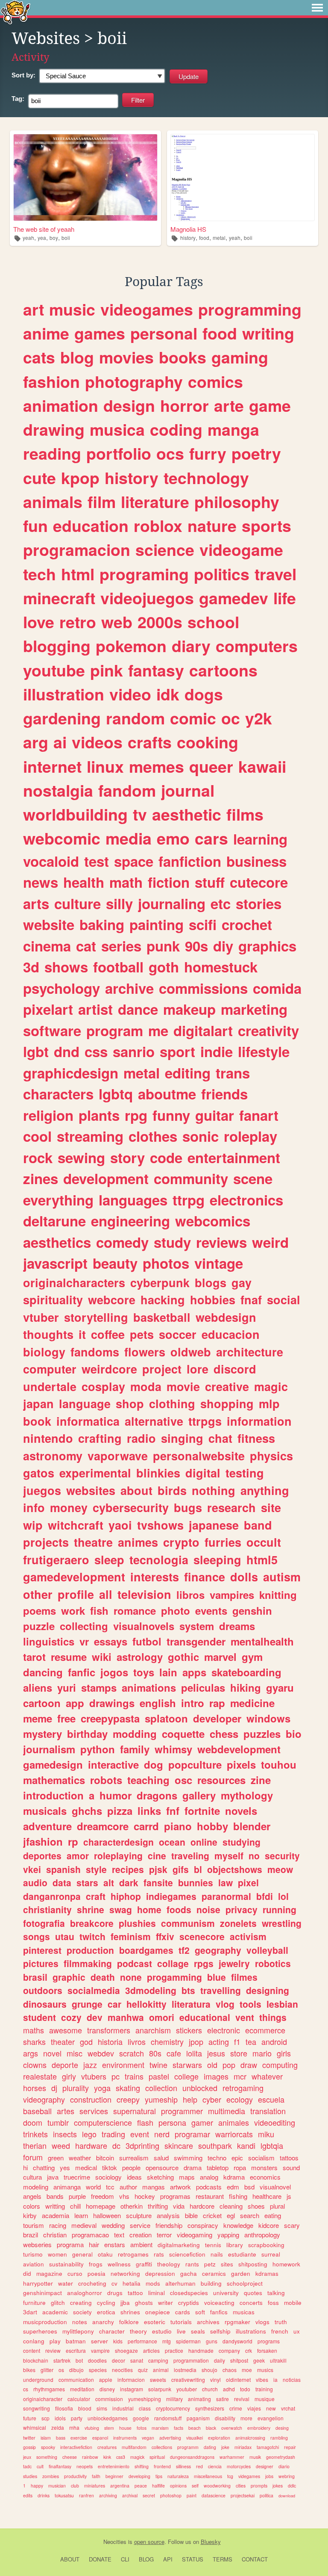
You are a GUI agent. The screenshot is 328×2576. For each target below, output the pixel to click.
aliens (38, 1687)
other (38, 1594)
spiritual (157, 2457)
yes (65, 2167)
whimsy (173, 1749)
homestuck (221, 967)
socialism (261, 2158)
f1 (237, 2041)
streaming (90, 1136)
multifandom (134, 2447)
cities (241, 2486)
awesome (66, 2030)
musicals (45, 1811)
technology (206, 478)
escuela (271, 2099)
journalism (49, 1749)
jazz (90, 2065)
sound (291, 2167)
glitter (47, 2370)
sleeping (217, 1560)
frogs (96, 2264)
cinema (47, 946)
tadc (27, 2466)
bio (294, 1734)
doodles (97, 2360)
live (181, 2331)
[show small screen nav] (317, 8)
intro (193, 1703)
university (226, 2293)
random (135, 718)
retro (78, 622)
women (57, 2254)
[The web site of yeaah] (85, 177)
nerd (162, 2134)
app (75, 1703)
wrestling (282, 1923)
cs (26, 2389)
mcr (240, 2076)
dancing (43, 1672)
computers (257, 646)
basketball (162, 1317)
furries (223, 1542)
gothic (183, 1657)
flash (145, 2122)
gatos (39, 1473)
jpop (196, 2041)
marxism (160, 2428)
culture (78, 903)
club (75, 2486)
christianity (47, 1909)
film (102, 502)
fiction (169, 882)
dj (54, 2088)
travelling (221, 1990)
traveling (190, 1855)
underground (38, 2380)
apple (106, 2380)
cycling (106, 2303)
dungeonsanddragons (192, 2457)
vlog (225, 2004)
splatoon (166, 1718)
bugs (188, 1507)
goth (164, 967)
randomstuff (168, 2418)
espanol (100, 2438)
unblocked (200, 2088)
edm (233, 2187)
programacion (77, 549)
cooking (208, 742)
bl (198, 1869)
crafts (150, 742)
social (284, 1300)
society (82, 2312)
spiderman (188, 2341)
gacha (189, 2273)
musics (265, 2370)
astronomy (53, 1456)
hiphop (126, 1896)
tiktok (110, 2167)
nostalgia (58, 790)
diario (284, 2466)
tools (250, 2004)
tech (40, 574)
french (280, 2331)
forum (33, 2157)
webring (287, 2476)
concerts (251, 2303)
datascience (214, 2495)
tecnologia (159, 1560)
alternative (154, 1421)
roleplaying (118, 1855)
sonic (201, 1136)
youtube (54, 670)
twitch (92, 1936)
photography (134, 381)
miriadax (243, 2447)
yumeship (161, 2099)
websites (91, 1490)
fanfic (82, 1672)
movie (183, 1386)
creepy (128, 2099)
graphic (69, 1977)
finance (205, 1577)
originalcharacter (43, 2399)
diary (191, 646)
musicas (244, 2312)
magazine (49, 2273)
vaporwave (118, 1456)
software (52, 1030)
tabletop (218, 2167)
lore (198, 1369)
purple (77, 2196)
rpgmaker (237, 2322)
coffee (108, 1334)
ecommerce (265, 2030)
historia (110, 2041)
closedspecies (189, 2293)
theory (138, 2331)
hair (94, 2244)
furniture (34, 2303)
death (103, 1977)
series (121, 946)
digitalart (203, 1030)
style (96, 1869)
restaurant (210, 2196)
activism (248, 1936)
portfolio (119, 453)
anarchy (103, 2322)
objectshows (235, 1869)
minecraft (59, 598)
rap (217, 1703)
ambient (141, 2244)
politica (266, 2495)
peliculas (203, 1687)
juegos (42, 1490)
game (270, 405)
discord (235, 1369)
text (119, 2235)
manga (233, 429)
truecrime (77, 2177)
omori (162, 2017)
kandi (246, 2145)
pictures (41, 1963)
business (256, 861)
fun (35, 526)
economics (265, 2177)
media (129, 838)
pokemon (131, 646)
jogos (114, 1672)
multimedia (227, 2111)
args (31, 2053)
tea (251, 2041)
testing (245, 1473)
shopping (227, 1403)
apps (194, 1672)
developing (139, 2476)
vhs (124, 2196)
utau (65, 1936)
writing (268, 333)
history (188, 238)
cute (40, 478)
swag (121, 1909)
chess (224, 1734)
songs (37, 1936)
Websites (46, 38)
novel (52, 2053)
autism (282, 1577)
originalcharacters (74, 1282)
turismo (33, 2254)
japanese (214, 1525)
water (66, 2283)
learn (81, 2215)
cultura (32, 2177)
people (131, 2167)
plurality (76, 2088)
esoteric (155, 2322)
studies (30, 2476)
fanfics (219, 2312)
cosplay (103, 1386)
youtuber (187, 2389)
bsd (249, 2187)
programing (144, 574)
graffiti (144, 2264)
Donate (100, 2559)
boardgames (146, 1950)
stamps (99, 1687)
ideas (134, 2177)
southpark (215, 2145)
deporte (65, 2065)
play (55, 2341)
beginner (114, 2476)
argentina (120, 2486)
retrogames (133, 2254)
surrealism (134, 2158)
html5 (262, 1560)
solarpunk (160, 2389)
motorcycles (239, 2466)
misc (75, 2053)
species (98, 2370)
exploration (219, 2438)
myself (229, 1855)
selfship (220, 2331)
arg (36, 742)
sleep (109, 1560)
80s (155, 2053)
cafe (174, 2053)
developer (217, 1718)
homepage (101, 2206)
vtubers (94, 2076)
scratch (132, 2053)
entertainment (234, 1157)
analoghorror (85, 2293)
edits (28, 2495)
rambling (279, 2438)
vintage (219, 1263)
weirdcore (109, 1369)
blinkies (158, 1473)
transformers (109, 2030)
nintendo (48, 1438)
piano (178, 1826)
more (246, 2418)
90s (196, 946)
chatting (44, 2167)
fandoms (95, 1352)
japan (38, 1403)
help (190, 2099)
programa (70, 2244)
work (73, 1610)
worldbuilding (75, 814)
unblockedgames (108, 2418)
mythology (247, 1795)
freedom (102, 2196)
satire (223, 2399)
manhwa (126, 2017)
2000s (160, 622)
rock (38, 1157)
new (271, 2408)
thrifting (158, 2206)
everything (58, 1200)
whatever (267, 2076)
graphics (267, 946)
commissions (203, 988)
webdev (101, 2053)
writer (165, 2303)
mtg (167, 2341)
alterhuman (180, 2283)
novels (241, 1811)
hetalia (132, 2283)
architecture (250, 1352)
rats (159, 2254)
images (216, 2076)
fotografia (44, 1923)
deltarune (54, 1221)
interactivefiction (76, 2447)
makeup (189, 1009)
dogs (204, 694)
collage (173, 1963)
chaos (230, 2370)
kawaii (262, 766)
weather (80, 2158)
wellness (119, 2264)
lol (283, 1896)
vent (245, 2017)
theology (169, 2264)
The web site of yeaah (44, 229)
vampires (232, 1595)
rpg (136, 1115)
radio (141, 1438)
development (106, 1178)
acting (219, 2041)
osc (183, 1780)
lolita (194, 2053)
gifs (181, 1869)
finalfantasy (60, 2466)
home (149, 1909)
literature (155, 502)
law (225, 1882)
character (112, 2331)
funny (171, 1115)
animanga (67, 2187)
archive (129, 988)
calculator (79, 2399)
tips (159, 2476)
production (90, 1950)
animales (234, 2122)
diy (223, 946)
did (27, 2273)
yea (42, 238)
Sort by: (23, 75)
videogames (147, 309)
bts (188, 1990)
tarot (34, 1657)
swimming (188, 2158)
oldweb (191, 1352)
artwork (180, 2187)
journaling (172, 903)
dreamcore (103, 1826)
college (186, 2076)
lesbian (282, 2004)
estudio (162, 2331)
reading (52, 453)
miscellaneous (208, 2476)
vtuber (41, 1317)
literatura (191, 2004)
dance (138, 1009)
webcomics (213, 1221)
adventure (47, 1826)
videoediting (275, 2122)
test (97, 861)
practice (174, 2350)
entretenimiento (114, 2466)
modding (135, 1734)
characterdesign (119, 1842)
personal (164, 333)
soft (200, 2312)
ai (60, 742)
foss (273, 2303)
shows (66, 967)
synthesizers (210, 2408)
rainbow (90, 2457)
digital (203, 1473)
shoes (256, 2206)
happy (37, 2486)
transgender (196, 1641)
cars (211, 838)
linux (105, 766)
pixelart (48, 1009)
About (70, 2559)
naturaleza (178, 2476)
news (41, 882)
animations (149, 1687)
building (211, 2283)
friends (224, 1094)
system (197, 1626)
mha (74, 2427)
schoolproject (245, 2283)
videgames (249, 2476)
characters (58, 1094)
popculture (195, 1764)
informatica (88, 1421)
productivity (75, 2476)
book (37, 1421)
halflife (158, 2486)
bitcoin (105, 2158)
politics (222, 574)
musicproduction (45, 2322)
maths (34, 2030)
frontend (162, 2466)
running (280, 1909)
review (53, 2350)
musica (117, 429)
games (100, 333)
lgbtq (116, 1094)
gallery (199, 1795)
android (274, 2041)
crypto (181, 1542)
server (100, 2341)
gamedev (234, 598)
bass (61, 2438)
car (114, 2004)
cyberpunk (160, 1282)
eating (273, 2215)
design (129, 405)
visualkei (195, 2438)
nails (217, 2254)
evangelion (271, 2418)
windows (268, 1718)
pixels (241, 1764)
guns (212, 2341)
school (213, 622)
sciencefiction (187, 2254)
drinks (44, 2495)
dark (129, 1882)
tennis (213, 2245)
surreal (271, 2254)
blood (85, 2408)
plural (277, 2206)
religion (48, 1115)
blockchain (36, 2360)
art (34, 309)
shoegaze (126, 2350)
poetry (256, 453)
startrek (62, 2360)
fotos (142, 2428)
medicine (252, 1703)
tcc (110, 2187)
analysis (168, 2215)
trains (134, 2076)
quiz (143, 2370)
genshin (252, 1610)
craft (96, 1896)
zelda (58, 2427)
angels (32, 2196)
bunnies (196, 1882)
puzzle (39, 1626)
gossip (29, 2447)
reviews (221, 1242)
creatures (107, 2447)
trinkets (35, 2134)
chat (220, 1438)
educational (205, 2017)
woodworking (217, 2486)
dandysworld (237, 2341)
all (106, 1594)
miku (266, 2134)
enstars (115, 2244)
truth (281, 2322)
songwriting (37, 2408)
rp (73, 1841)
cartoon (42, 1703)
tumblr (58, 2122)
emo (173, 838)
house (125, 2428)
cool (37, 1136)
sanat (137, 2360)
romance (135, 1610)
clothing (172, 1403)
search (250, 2215)
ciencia (215, 2466)
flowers (145, 1352)
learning (260, 839)
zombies (51, 2476)
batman (76, 2341)
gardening (62, 718)
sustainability (66, 2264)
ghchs (87, 1811)
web (117, 622)
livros (137, 2041)
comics (215, 381)
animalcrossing (250, 2438)
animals (53, 502)
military (174, 2399)
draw (249, 2065)
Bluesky (211, 2542)
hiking (246, 1687)
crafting (100, 1438)
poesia (97, 2273)
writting (55, 2206)
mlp (269, 1403)
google (141, 2418)
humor (116, 1795)
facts (179, 2428)
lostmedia (185, 2370)
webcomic (62, 838)
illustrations (251, 2331)
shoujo (209, 2370)
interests (155, 1577)
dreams (237, 1626)
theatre (93, 1542)
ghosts (144, 2303)
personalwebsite (199, 1456)
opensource (162, 2167)
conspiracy (203, 2225)
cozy (71, 2017)
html (78, 574)
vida (179, 2206)
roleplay (250, 1136)
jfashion (43, 1841)
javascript (55, 1263)
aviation (34, 2264)
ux (297, 2331)
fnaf (251, 1300)
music (72, 309)
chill (75, 2206)
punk (163, 946)
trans (233, 1073)
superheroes (40, 2331)
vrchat (288, 2408)
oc (231, 718)
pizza (120, 1811)
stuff (210, 882)
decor (119, 2360)
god (86, 2041)
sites (227, 2264)
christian (55, 2235)
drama (193, 2167)
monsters (264, 2167)
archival (130, 2495)
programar (192, 2134)
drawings (112, 1703)
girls (284, 2053)
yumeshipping (145, 2399)
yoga (102, 2088)
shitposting (253, 2264)
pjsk (158, 1869)
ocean (172, 1842)
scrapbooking (266, 2245)
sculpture (139, 2215)
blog (77, 357)
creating (81, 2303)
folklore (129, 2322)
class (145, 2408)
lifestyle (264, 1051)
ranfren (86, 2495)
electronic (224, 2030)
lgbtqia (272, 2145)
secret (149, 2495)
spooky (48, 2447)
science (165, 549)
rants (192, 2264)
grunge (87, 2004)
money (69, 1507)
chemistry (167, 2041)
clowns (35, 2065)
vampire (100, 2350)
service (140, 2225)
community (191, 1178)
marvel (220, 1657)
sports (266, 526)
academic (55, 2312)
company (229, 2350)
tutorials (181, 2322)
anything (265, 1490)
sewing (81, 1157)
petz (210, 2264)
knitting (278, 1595)
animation (61, 405)
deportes (42, 1855)
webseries (37, 2244)
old (212, 2065)
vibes (262, 2380)
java (53, 2177)
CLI (125, 2559)
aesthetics (57, 1242)
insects (65, 2134)
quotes (253, 2293)
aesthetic (187, 814)
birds (172, 1490)
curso (75, 2273)
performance (142, 2341)
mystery (42, 1734)
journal (188, 790)
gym (252, 1657)
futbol (147, 1641)
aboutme (167, 1094)
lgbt (36, 1051)
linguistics (49, 1641)
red (199, 2466)
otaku (105, 2254)
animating (199, 2399)
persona (172, 2122)
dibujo (76, 2370)
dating (210, 2447)
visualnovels (144, 1626)
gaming (240, 357)
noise (208, 1909)
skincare (179, 2145)
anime (46, 333)
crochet (247, 924)
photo (176, 1610)
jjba (125, 2303)
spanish (63, 1869)
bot (79, 2360)
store (239, 2053)
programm (188, 2447)
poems (40, 1610)
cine (157, 1855)
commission (109, 2399)
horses (35, 2088)
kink (107, 2457)
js (289, 2196)
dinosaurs (45, 2004)
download (287, 2496)
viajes (254, 2408)
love (39, 622)
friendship (169, 2225)
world (93, 2187)
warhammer (232, 2457)
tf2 (184, 1950)
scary (292, 2225)
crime (236, 2408)
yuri (67, 1687)
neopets (85, 2466)
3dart (30, 2312)
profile (76, 1594)
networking (125, 2273)
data (62, 1882)
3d (31, 967)
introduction (53, 1795)
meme (38, 1718)
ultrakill (278, 2360)
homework (286, 2264)
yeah (28, 238)
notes (80, 2322)
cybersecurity (131, 1507)
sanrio (134, 1051)
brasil (35, 1977)
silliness (183, 2466)
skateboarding (246, 1672)
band (258, 1525)
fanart (259, 1115)
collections (162, 2447)
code (166, 1157)
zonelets (238, 1923)
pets (142, 1334)
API (168, 2559)
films (245, 814)
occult (264, 1542)
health (84, 882)
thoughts (48, 1334)
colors (32, 2206)
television (144, 1594)
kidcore (269, 2225)
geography (218, 1950)
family (135, 1749)
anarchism (153, 2030)
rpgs (204, 1963)
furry (208, 453)
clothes (153, 1136)
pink (107, 670)
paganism (198, 2418)
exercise (79, 2438)
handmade (201, 2350)
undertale (50, 1386)
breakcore (92, 1923)
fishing (238, 2196)
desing (282, 2428)
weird (270, 1242)
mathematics (54, 1780)
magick (137, 2457)
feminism (131, 1936)
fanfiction (190, 861)
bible (191, 2215)
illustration (64, 694)
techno (217, 2158)
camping (158, 2360)
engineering (130, 1221)
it (82, 1334)
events (211, 1610)
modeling (36, 2187)
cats (39, 357)
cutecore (259, 882)
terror (164, 2235)
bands (55, 2196)
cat (86, 946)
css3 (121, 2457)
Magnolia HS (188, 229)
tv (140, 814)
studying (242, 1842)
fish (99, 1610)
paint (192, 2495)
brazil (31, 2235)
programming (250, 309)
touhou (279, 1764)
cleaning (231, 2206)
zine (261, 1780)
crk (249, 2350)
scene (253, 1178)
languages (133, 1200)
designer (265, 2466)
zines (41, 1178)
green (56, 2158)
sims (102, 2408)
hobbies (213, 1300)
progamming (174, 1977)
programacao (90, 2235)
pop (229, 2065)
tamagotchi (268, 2447)
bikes (29, 2370)
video (130, 694)
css (96, 1051)
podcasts (209, 2187)
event (140, 2134)
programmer (182, 2111)
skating (128, 2088)
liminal (157, 2293)
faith (96, 2476)
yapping (228, 2235)
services (94, 2111)
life (285, 598)
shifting (142, 2466)
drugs (115, 2293)
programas (175, 2196)
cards (183, 2312)
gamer (202, 2122)
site (271, 1507)
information (259, 1421)
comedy (122, 1242)
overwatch (232, 2428)
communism (188, 1923)
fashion (51, 381)
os (61, 2370)
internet (52, 766)
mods (153, 2283)
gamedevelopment (74, 1577)
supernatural (135, 2111)
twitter (29, 2438)
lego (89, 2134)
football (118, 967)
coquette (183, 1734)
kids (118, 2341)
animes (138, 1542)
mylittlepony (78, 2331)
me (158, 1030)
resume (69, 1657)
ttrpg (189, 1200)
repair (290, 2447)
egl (231, 2215)
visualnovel (275, 2187)
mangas (154, 2187)
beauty (115, 1263)
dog (154, 1764)
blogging (57, 646)
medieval (84, 2225)
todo (245, 2389)
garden (241, 2273)
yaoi (120, 1525)
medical (86, 2167)
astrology (140, 1657)
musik (255, 2457)
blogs (211, 1282)
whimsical (35, 2427)
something (47, 2457)
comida (277, 988)
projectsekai (243, 2495)
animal (161, 2370)
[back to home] (16, 12)
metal (219, 238)
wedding (113, 2225)
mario (262, 2053)
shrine (91, 1909)
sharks (34, 2041)
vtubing (92, 2428)
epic (237, 2158)
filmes (244, 1977)
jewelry (234, 1963)
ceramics (214, 2273)
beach (195, 2428)
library (235, 2245)
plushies (137, 1923)
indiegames (171, 1896)
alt (109, 1882)
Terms (223, 2559)
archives (208, 2322)
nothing (214, 1490)
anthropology (262, 2235)
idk (168, 694)
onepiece (158, 2312)
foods (179, 1909)
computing (280, 2065)
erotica (106, 2312)
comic (193, 718)
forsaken (267, 2350)
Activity (31, 57)
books (183, 357)
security (282, 1855)
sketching (160, 2177)
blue (217, 1977)
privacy (242, 1909)
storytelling (96, 1317)
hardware (91, 2145)
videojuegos (147, 598)
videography (44, 2099)
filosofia (64, 2408)
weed (61, 2145)
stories (259, 903)
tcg (230, 2476)
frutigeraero (56, 1560)
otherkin (132, 2206)
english (158, 1703)
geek (259, 2360)
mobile (293, 2303)
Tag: (18, 99)
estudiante (242, 2254)
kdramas (267, 2273)
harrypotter (38, 2283)
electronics (246, 1200)
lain (168, 1672)
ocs (170, 453)
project (162, 1369)
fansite (158, 1882)
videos (97, 742)
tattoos (289, 2158)
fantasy (156, 670)
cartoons (223, 670)
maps (187, 2177)
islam (46, 2438)
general (82, 2254)
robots (106, 1780)
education (91, 526)
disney (107, 2389)
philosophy (237, 502)
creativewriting (188, 2380)
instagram (132, 2389)
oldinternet (238, 2380)
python (98, 1749)
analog (209, 2177)
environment (123, 2065)
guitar (215, 1115)
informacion (131, 2380)
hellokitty (146, 2004)
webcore (112, 1300)
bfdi (265, 1896)
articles (151, 2350)
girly (69, 2076)
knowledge (238, 2225)
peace (141, 2486)
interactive (113, 1764)
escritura (76, 2350)
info (34, 1507)
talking (276, 2293)
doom (33, 2122)
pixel (248, 1882)
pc (116, 2076)
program (115, 1030)
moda (146, 1386)
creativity (268, 1030)
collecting (84, 1626)
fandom (127, 790)
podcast (135, 1963)
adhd (229, 2389)
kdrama (234, 2177)
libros (190, 1595)
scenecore (202, 1936)
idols (60, 2418)
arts (36, 903)
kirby (30, 2215)
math (126, 882)
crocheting (92, 2283)
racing (58, 2225)
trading (113, 2134)
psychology (61, 988)
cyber (212, 2099)
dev (95, 2017)
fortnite (202, 1811)
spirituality (53, 1300)
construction (91, 2099)
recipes (128, 1869)
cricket (212, 2215)
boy (54, 238)
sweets (158, 2380)
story (127, 1157)
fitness (256, 1438)
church (210, 2389)
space (134, 861)
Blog (146, 2559)
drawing (54, 429)
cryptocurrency (173, 2408)
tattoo (135, 2293)
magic (271, 1386)
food (204, 238)
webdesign (226, 1317)
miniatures (95, 2486)
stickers (189, 2030)
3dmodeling (151, 1990)
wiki (102, 1657)
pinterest (42, 1950)
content (32, 2350)
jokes (278, 2486)
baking (102, 924)
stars (87, 1882)
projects (46, 1542)
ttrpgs (205, 1421)
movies (126, 357)
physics (271, 1456)
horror (184, 405)
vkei (32, 1869)
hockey (145, 2196)
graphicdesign (71, 1073)
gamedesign (53, 1764)
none (131, 1977)
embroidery (259, 2428)
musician (57, 2486)
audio (35, 1882)
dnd (67, 1051)
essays (111, 1641)
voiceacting (219, 2303)
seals (198, 2331)
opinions (178, 2486)
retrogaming (243, 2088)
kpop (80, 478)
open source (149, 2542)
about (136, 1490)
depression (160, 2273)
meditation (82, 2389)
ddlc (292, 2486)
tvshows (160, 1525)
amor (78, 1855)
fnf (173, 1811)
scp (45, 2418)
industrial (123, 2408)
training (264, 2389)
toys (144, 1672)
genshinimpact (42, 2293)
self (195, 2486)
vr (84, 1641)
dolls (244, 1577)
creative (227, 1386)
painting (157, 924)
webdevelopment (239, 1749)
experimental (95, 1473)
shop (130, 1403)
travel (275, 574)
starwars (187, 2065)
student (40, 2017)
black (211, 2428)
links (149, 1811)
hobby (212, 1826)
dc (116, 2145)
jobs (269, 2476)
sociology (108, 2177)
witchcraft (76, 1525)
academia (56, 2215)
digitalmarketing (179, 2245)
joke (225, 2447)
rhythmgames (49, 2389)
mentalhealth (262, 1641)
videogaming (195, 2235)
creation (141, 2235)
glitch (58, 2303)
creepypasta (110, 1718)
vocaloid (51, 861)
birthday (87, 1734)
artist (95, 1009)
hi (25, 2167)
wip (33, 1525)
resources (221, 1780)
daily (220, 2360)
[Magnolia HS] (243, 177)
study (172, 1242)
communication (76, 2380)
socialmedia (94, 1990)
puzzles (262, 1734)
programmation (191, 2360)
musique (265, 2399)
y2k (259, 718)
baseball (37, 2111)
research (231, 1507)
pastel (159, 2076)
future (30, 2418)
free (66, 1718)
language (85, 1403)
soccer (178, 1334)
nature (212, 526)
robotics (273, 1963)
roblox (158, 526)
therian (35, 2145)
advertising (170, 2438)
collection (161, 2088)
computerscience (103, 2122)
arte (229, 405)
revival (242, 2399)
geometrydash (281, 2457)
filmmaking (88, 1963)
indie (217, 1051)
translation (268, 2111)
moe (247, 2370)
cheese (70, 2457)
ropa (240, 2167)
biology (44, 1352)
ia (275, 2380)
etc (221, 903)
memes (157, 766)
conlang (34, 2341)
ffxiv (165, 1936)
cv (114, 2283)
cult (40, 2466)
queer (211, 766)
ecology (240, 2099)
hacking (163, 1300)
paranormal (226, 1896)
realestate (40, 2076)
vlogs (262, 2322)
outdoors (43, 1990)
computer (50, 1369)
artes (66, 2111)
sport (177, 1051)
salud (161, 2158)
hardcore (202, 2206)
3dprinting (142, 2145)
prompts (259, 2486)
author (128, 2187)
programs (269, 2341)
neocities (122, 2370)
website (49, 924)
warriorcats (234, 2134)
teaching (148, 1780)
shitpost (239, 2360)
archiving (108, 2495)
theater (63, 2041)
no (254, 1855)
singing (182, 1438)
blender (252, 1826)
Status (193, 2559)
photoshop (171, 2495)
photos (166, 1263)
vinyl (215, 2380)
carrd (146, 1826)
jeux (27, 2457)
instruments (125, 2438)
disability (225, 2418)
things (273, 2017)
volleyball (267, 1950)
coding (176, 429)
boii (66, 238)
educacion (231, 1334)
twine (158, 2065)
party (77, 2418)
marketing (254, 1009)
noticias (292, 2380)
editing (188, 1073)
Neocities (115, 2542)
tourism (34, 2225)
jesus (216, 2053)
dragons (157, 1795)
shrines (130, 2312)
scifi (203, 924)
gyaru (280, 1687)
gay (242, 1282)
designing (268, 1990)
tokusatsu (64, 2495)
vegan (148, 2438)
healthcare (267, 2196)
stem (109, 2428)
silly (119, 903)
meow (280, 1869)
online (204, 1842)
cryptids (189, 2303)
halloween (107, 2215)
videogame (241, 549)
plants (99, 1115)
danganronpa (52, 1896)
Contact (255, 2559)
